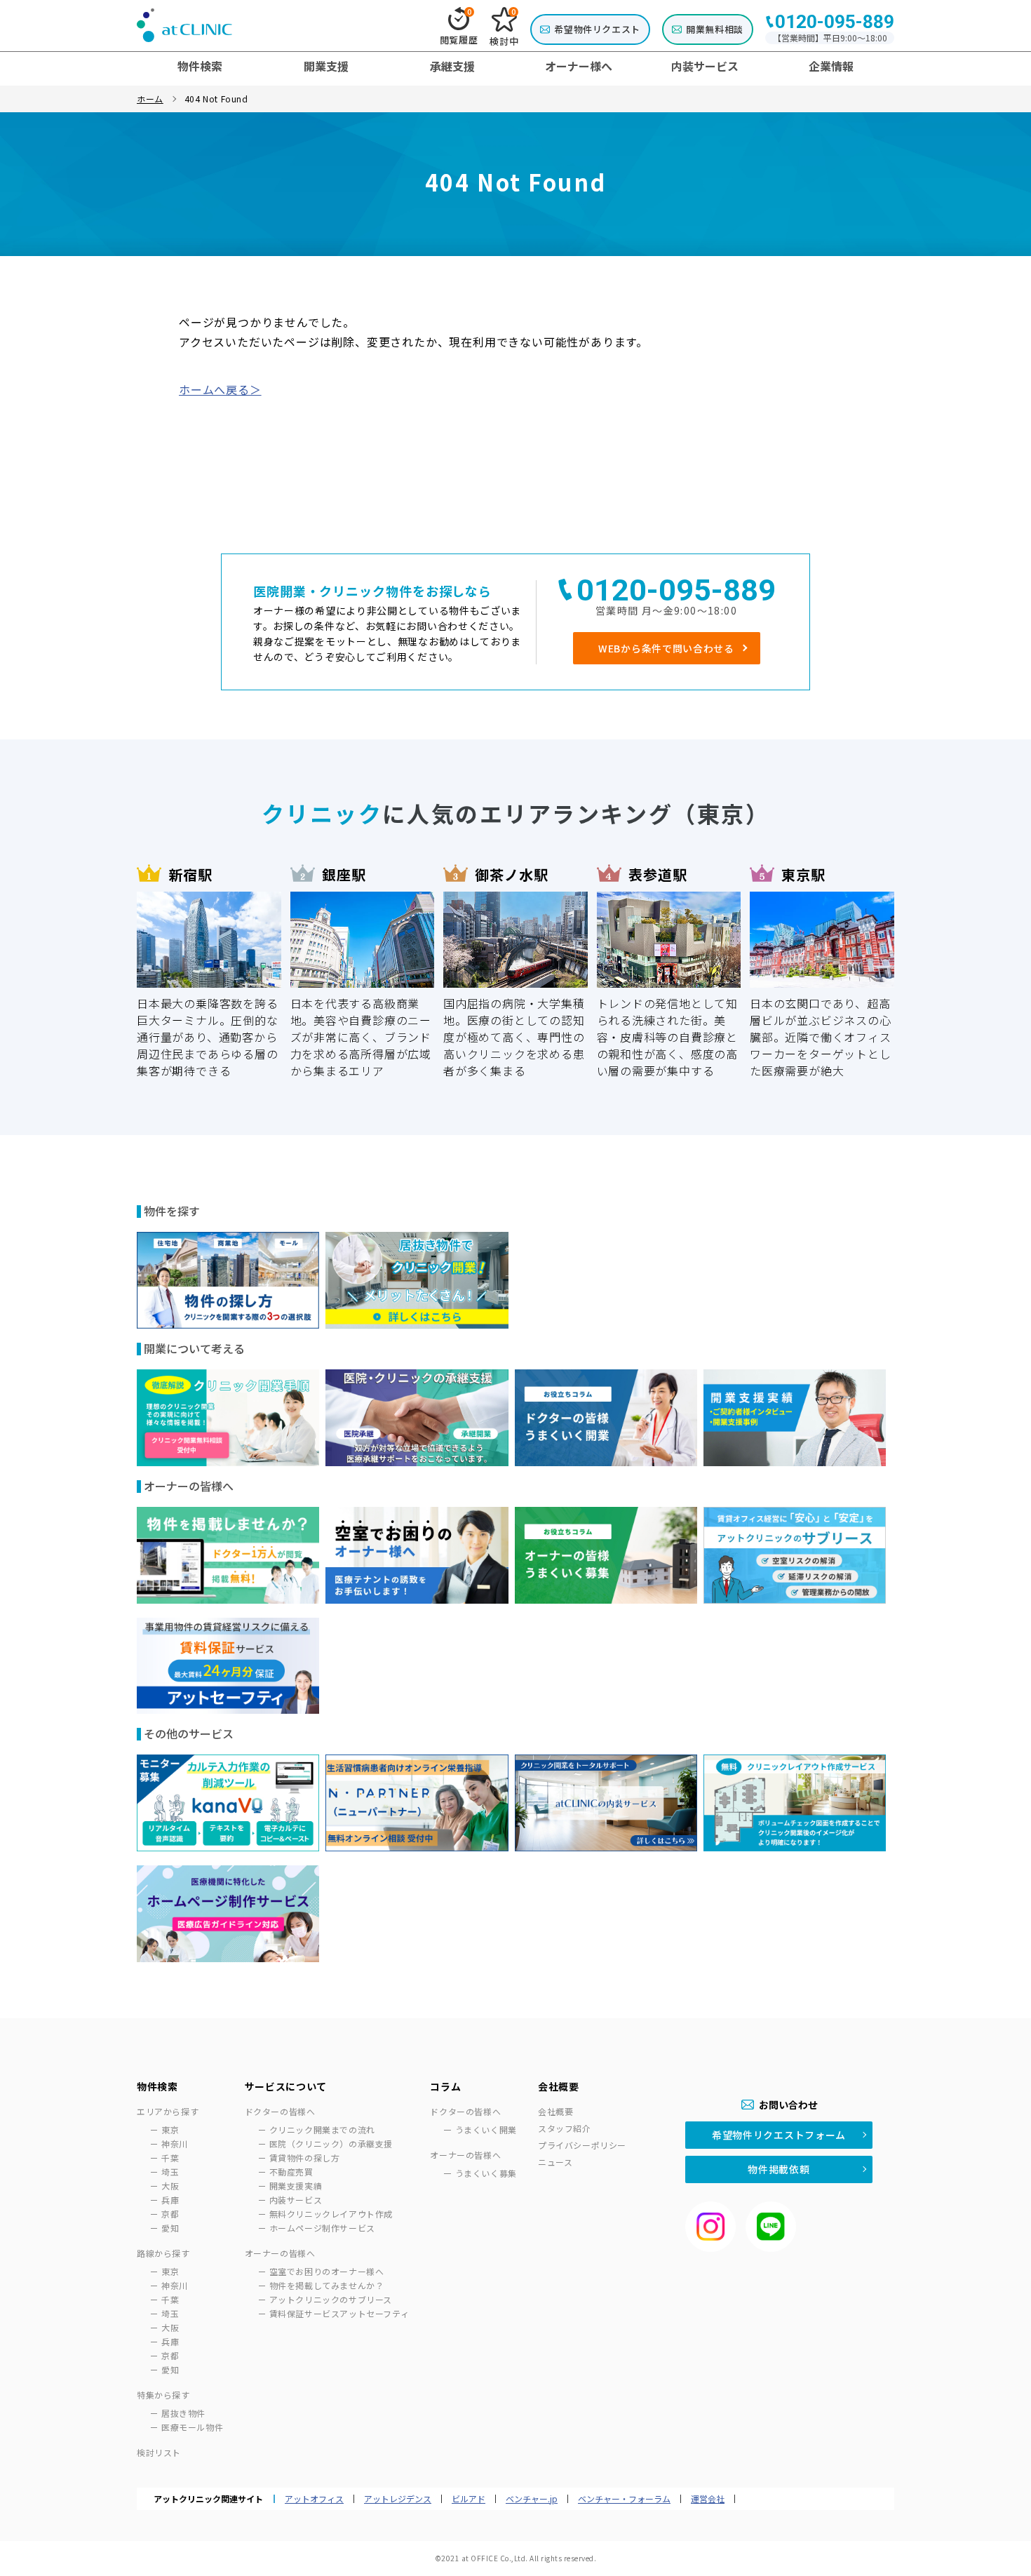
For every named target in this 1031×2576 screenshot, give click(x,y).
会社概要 (555, 2111)
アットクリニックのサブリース (331, 2299)
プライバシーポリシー (582, 2145)
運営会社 (708, 2499)
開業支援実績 (296, 2186)
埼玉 (170, 2172)
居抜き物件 (183, 2413)
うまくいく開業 (486, 2129)
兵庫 (170, 2200)
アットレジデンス (398, 2499)
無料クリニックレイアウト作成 (331, 2214)
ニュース (555, 2162)
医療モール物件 (192, 2427)
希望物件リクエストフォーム (779, 2135)
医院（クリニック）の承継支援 (331, 2144)
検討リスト (159, 2452)
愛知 (170, 2228)
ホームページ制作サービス (322, 2228)
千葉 (170, 2158)
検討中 (504, 27)
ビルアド (469, 2499)
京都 (170, 2214)
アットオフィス (314, 2499)
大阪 (170, 2186)
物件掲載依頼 (779, 2169)
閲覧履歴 (459, 27)
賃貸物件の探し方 (305, 2158)
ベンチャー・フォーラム (624, 2499)
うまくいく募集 (486, 2173)
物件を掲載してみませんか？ (327, 2285)
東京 (170, 2129)
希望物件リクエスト (597, 29)
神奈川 (175, 2144)
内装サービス (296, 2200)
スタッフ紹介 (565, 2128)
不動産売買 (291, 2172)
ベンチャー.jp (532, 2499)
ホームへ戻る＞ (220, 389)
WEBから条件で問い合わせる (666, 648)
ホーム (150, 99)
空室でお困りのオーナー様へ (327, 2271)
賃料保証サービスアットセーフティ (339, 2313)
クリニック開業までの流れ (322, 2129)
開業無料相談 (715, 29)
